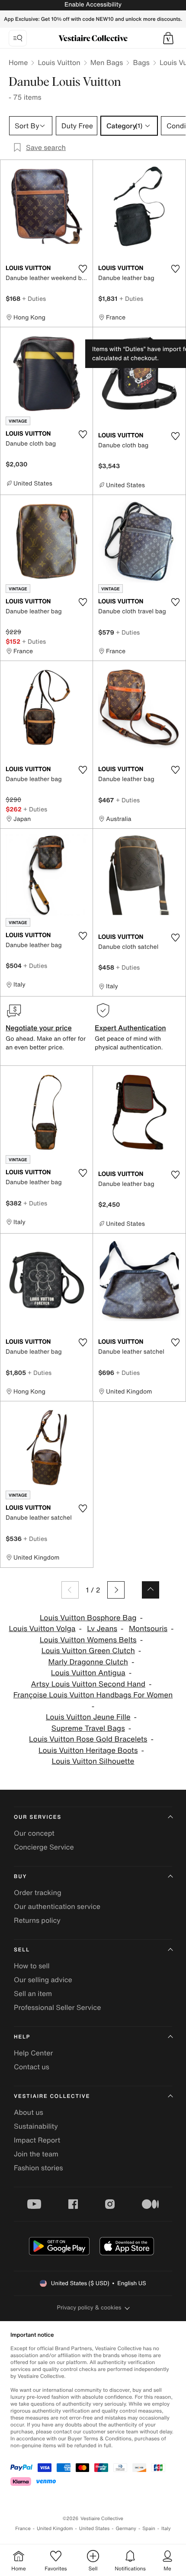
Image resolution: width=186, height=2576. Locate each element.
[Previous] (70, 1590)
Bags (141, 62)
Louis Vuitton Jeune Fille (88, 1717)
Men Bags (107, 62)
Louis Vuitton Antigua (88, 1673)
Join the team (36, 2154)
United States (95, 2529)
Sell (22, 1950)
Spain (149, 2529)
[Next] (116, 1590)
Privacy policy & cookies (89, 2307)
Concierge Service (44, 1847)
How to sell (32, 1966)
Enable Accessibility (93, 5)
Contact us (32, 2067)
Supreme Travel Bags (88, 1728)
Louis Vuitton (59, 62)
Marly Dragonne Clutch (88, 1662)
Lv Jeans (102, 1629)
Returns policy (37, 1920)
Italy (166, 2529)
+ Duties (34, 298)
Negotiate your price (39, 1028)
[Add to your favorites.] (83, 269)
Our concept (34, 1833)
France (23, 2529)
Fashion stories (38, 2168)
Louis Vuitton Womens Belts (88, 1640)
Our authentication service (57, 1906)
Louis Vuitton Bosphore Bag (88, 1618)
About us (29, 2112)
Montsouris (148, 1629)
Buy (20, 1877)
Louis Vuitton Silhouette (93, 1761)
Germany (126, 2529)
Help (22, 2037)
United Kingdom (55, 2529)
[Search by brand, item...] (18, 38)
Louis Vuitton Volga (42, 1629)
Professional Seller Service (57, 2007)
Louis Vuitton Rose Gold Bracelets (88, 1739)
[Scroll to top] (151, 1590)
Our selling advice (43, 1980)
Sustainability (36, 2126)
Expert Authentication (130, 1028)
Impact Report (37, 2140)
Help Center (33, 2053)
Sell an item (33, 1993)
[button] (168, 38)
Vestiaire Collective (52, 2096)
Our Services (38, 1817)
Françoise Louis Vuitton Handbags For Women (93, 1695)
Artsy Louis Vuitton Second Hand (88, 1684)
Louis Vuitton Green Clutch (88, 1651)
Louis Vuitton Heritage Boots (88, 1750)
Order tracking (38, 1892)
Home (18, 62)
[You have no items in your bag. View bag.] (168, 38)
